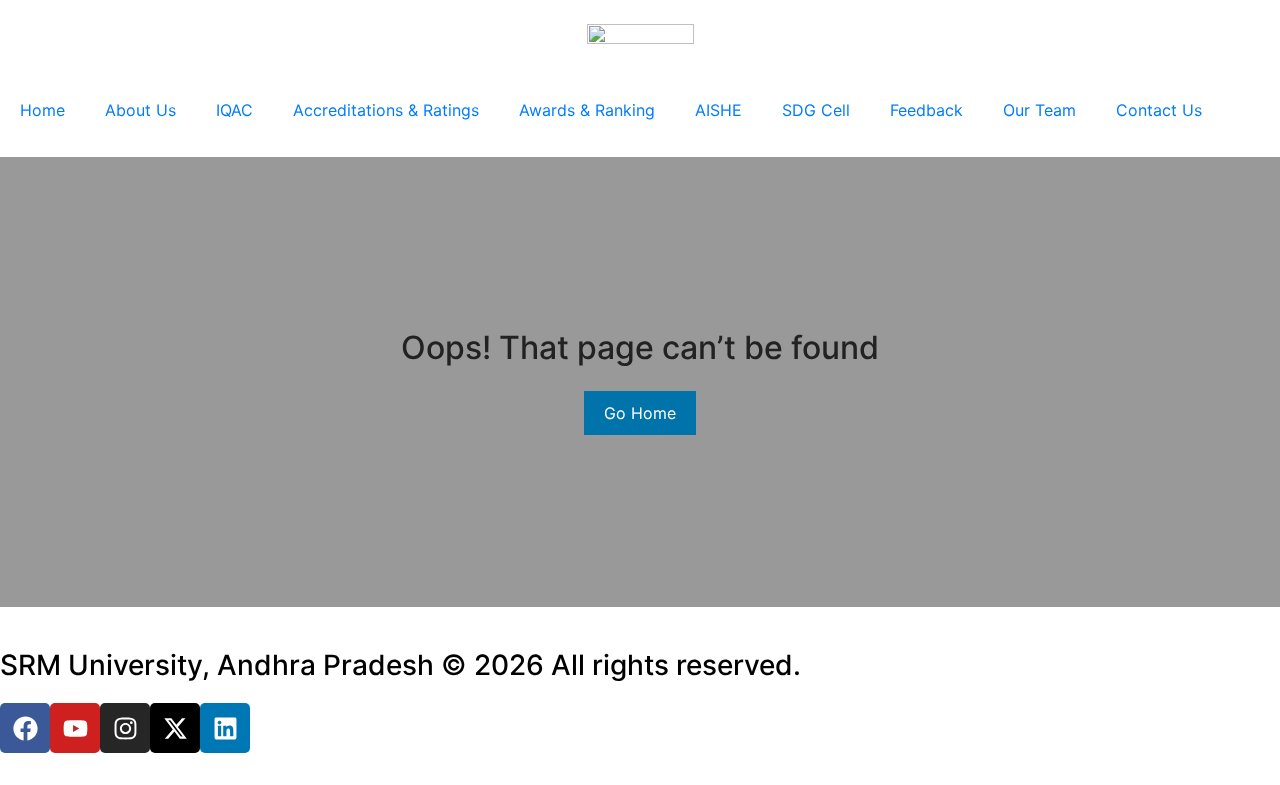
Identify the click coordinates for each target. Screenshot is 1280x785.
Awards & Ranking (587, 110)
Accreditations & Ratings (386, 110)
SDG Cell (816, 110)
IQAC (234, 110)
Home (42, 110)
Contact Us (1159, 110)
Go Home (640, 413)
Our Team (1039, 110)
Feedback (926, 110)
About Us (140, 110)
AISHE (718, 110)
